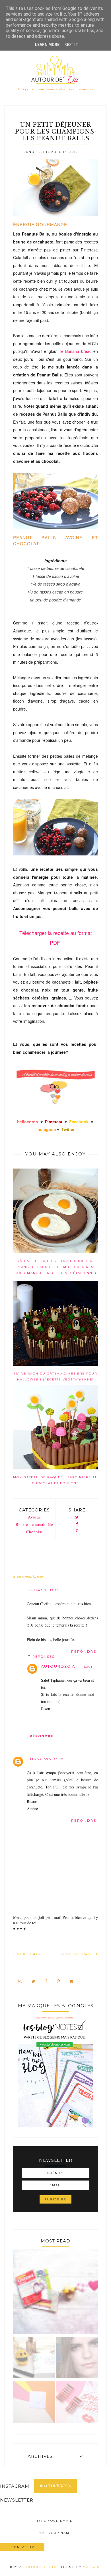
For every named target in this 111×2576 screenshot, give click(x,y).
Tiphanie (37, 1590)
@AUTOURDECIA (55, 2486)
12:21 (54, 1590)
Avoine (34, 1517)
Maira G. (92, 2567)
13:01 (88, 1667)
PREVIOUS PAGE (76, 1954)
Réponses (44, 1657)
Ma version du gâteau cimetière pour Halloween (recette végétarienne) (55, 1376)
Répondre (84, 1652)
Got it (72, 45)
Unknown (39, 1759)
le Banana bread (76, 351)
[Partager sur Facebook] (77, 1524)
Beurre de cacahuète (34, 1524)
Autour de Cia (42, 2567)
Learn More (47, 45)
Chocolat (34, 1532)
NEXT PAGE (29, 1954)
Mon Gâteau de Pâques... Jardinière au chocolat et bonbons (55, 1480)
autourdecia (58, 1666)
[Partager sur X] (77, 1518)
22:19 (59, 1759)
